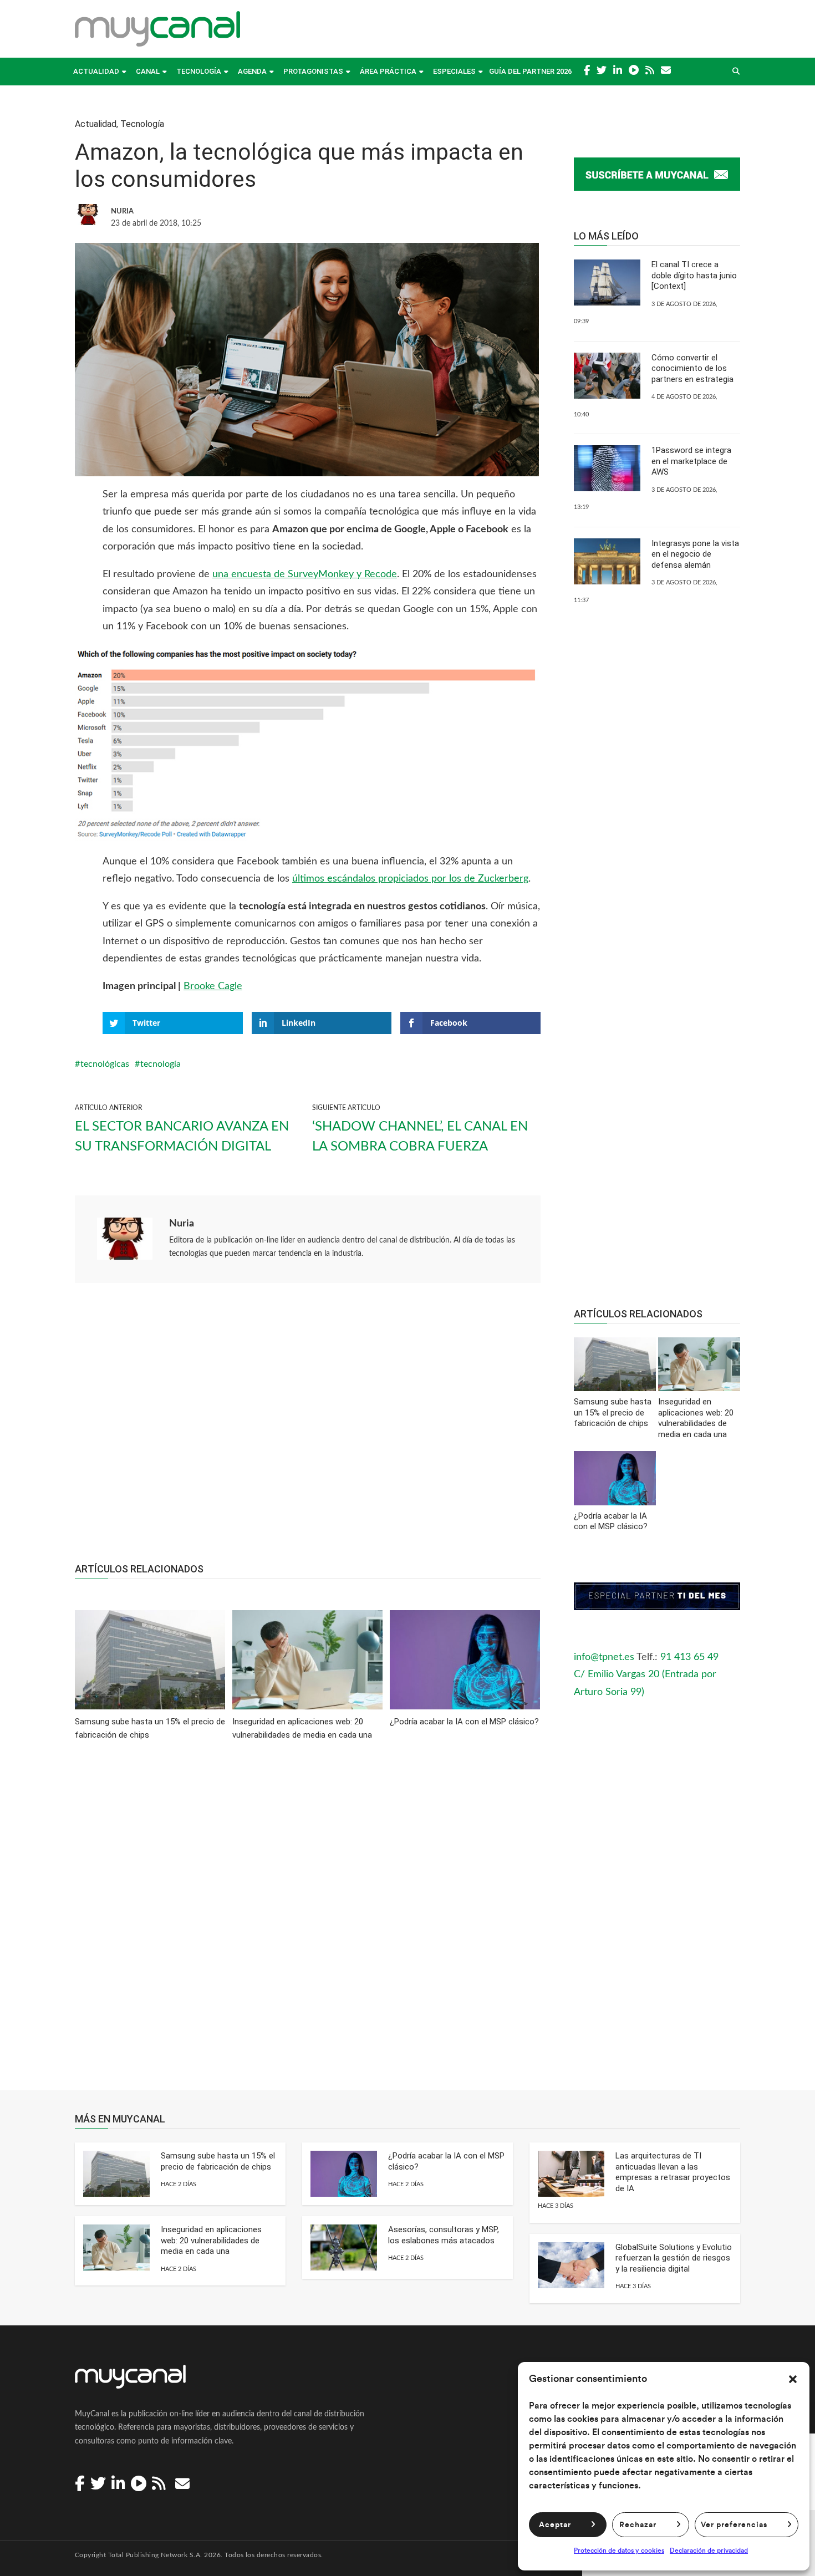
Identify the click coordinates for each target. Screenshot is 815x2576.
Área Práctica (388, 71)
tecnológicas (105, 1064)
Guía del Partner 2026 (530, 71)
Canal (148, 71)
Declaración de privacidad (709, 2550)
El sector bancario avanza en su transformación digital (182, 1137)
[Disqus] (308, 1923)
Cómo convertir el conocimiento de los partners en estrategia (692, 368)
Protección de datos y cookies (619, 2550)
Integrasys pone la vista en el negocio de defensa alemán (695, 554)
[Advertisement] (308, 1429)
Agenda (252, 71)
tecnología (161, 1064)
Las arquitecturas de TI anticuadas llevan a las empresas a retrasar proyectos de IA (673, 2172)
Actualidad (96, 71)
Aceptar (555, 2525)
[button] (793, 2379)
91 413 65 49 (689, 1657)
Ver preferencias (734, 2525)
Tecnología (199, 71)
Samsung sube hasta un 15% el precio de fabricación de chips (218, 2161)
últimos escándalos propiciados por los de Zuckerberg (410, 879)
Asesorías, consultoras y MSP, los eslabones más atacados (444, 2235)
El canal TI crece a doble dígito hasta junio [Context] (694, 275)
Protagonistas (313, 71)
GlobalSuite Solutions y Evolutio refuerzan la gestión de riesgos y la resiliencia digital (674, 2258)
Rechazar (638, 2525)
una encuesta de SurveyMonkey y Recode (305, 574)
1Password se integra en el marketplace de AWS (691, 461)
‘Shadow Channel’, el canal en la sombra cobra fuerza (420, 1137)
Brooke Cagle (213, 986)
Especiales (454, 71)
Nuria (182, 1224)
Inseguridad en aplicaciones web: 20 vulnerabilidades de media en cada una (211, 2240)
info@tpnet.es (604, 1657)
